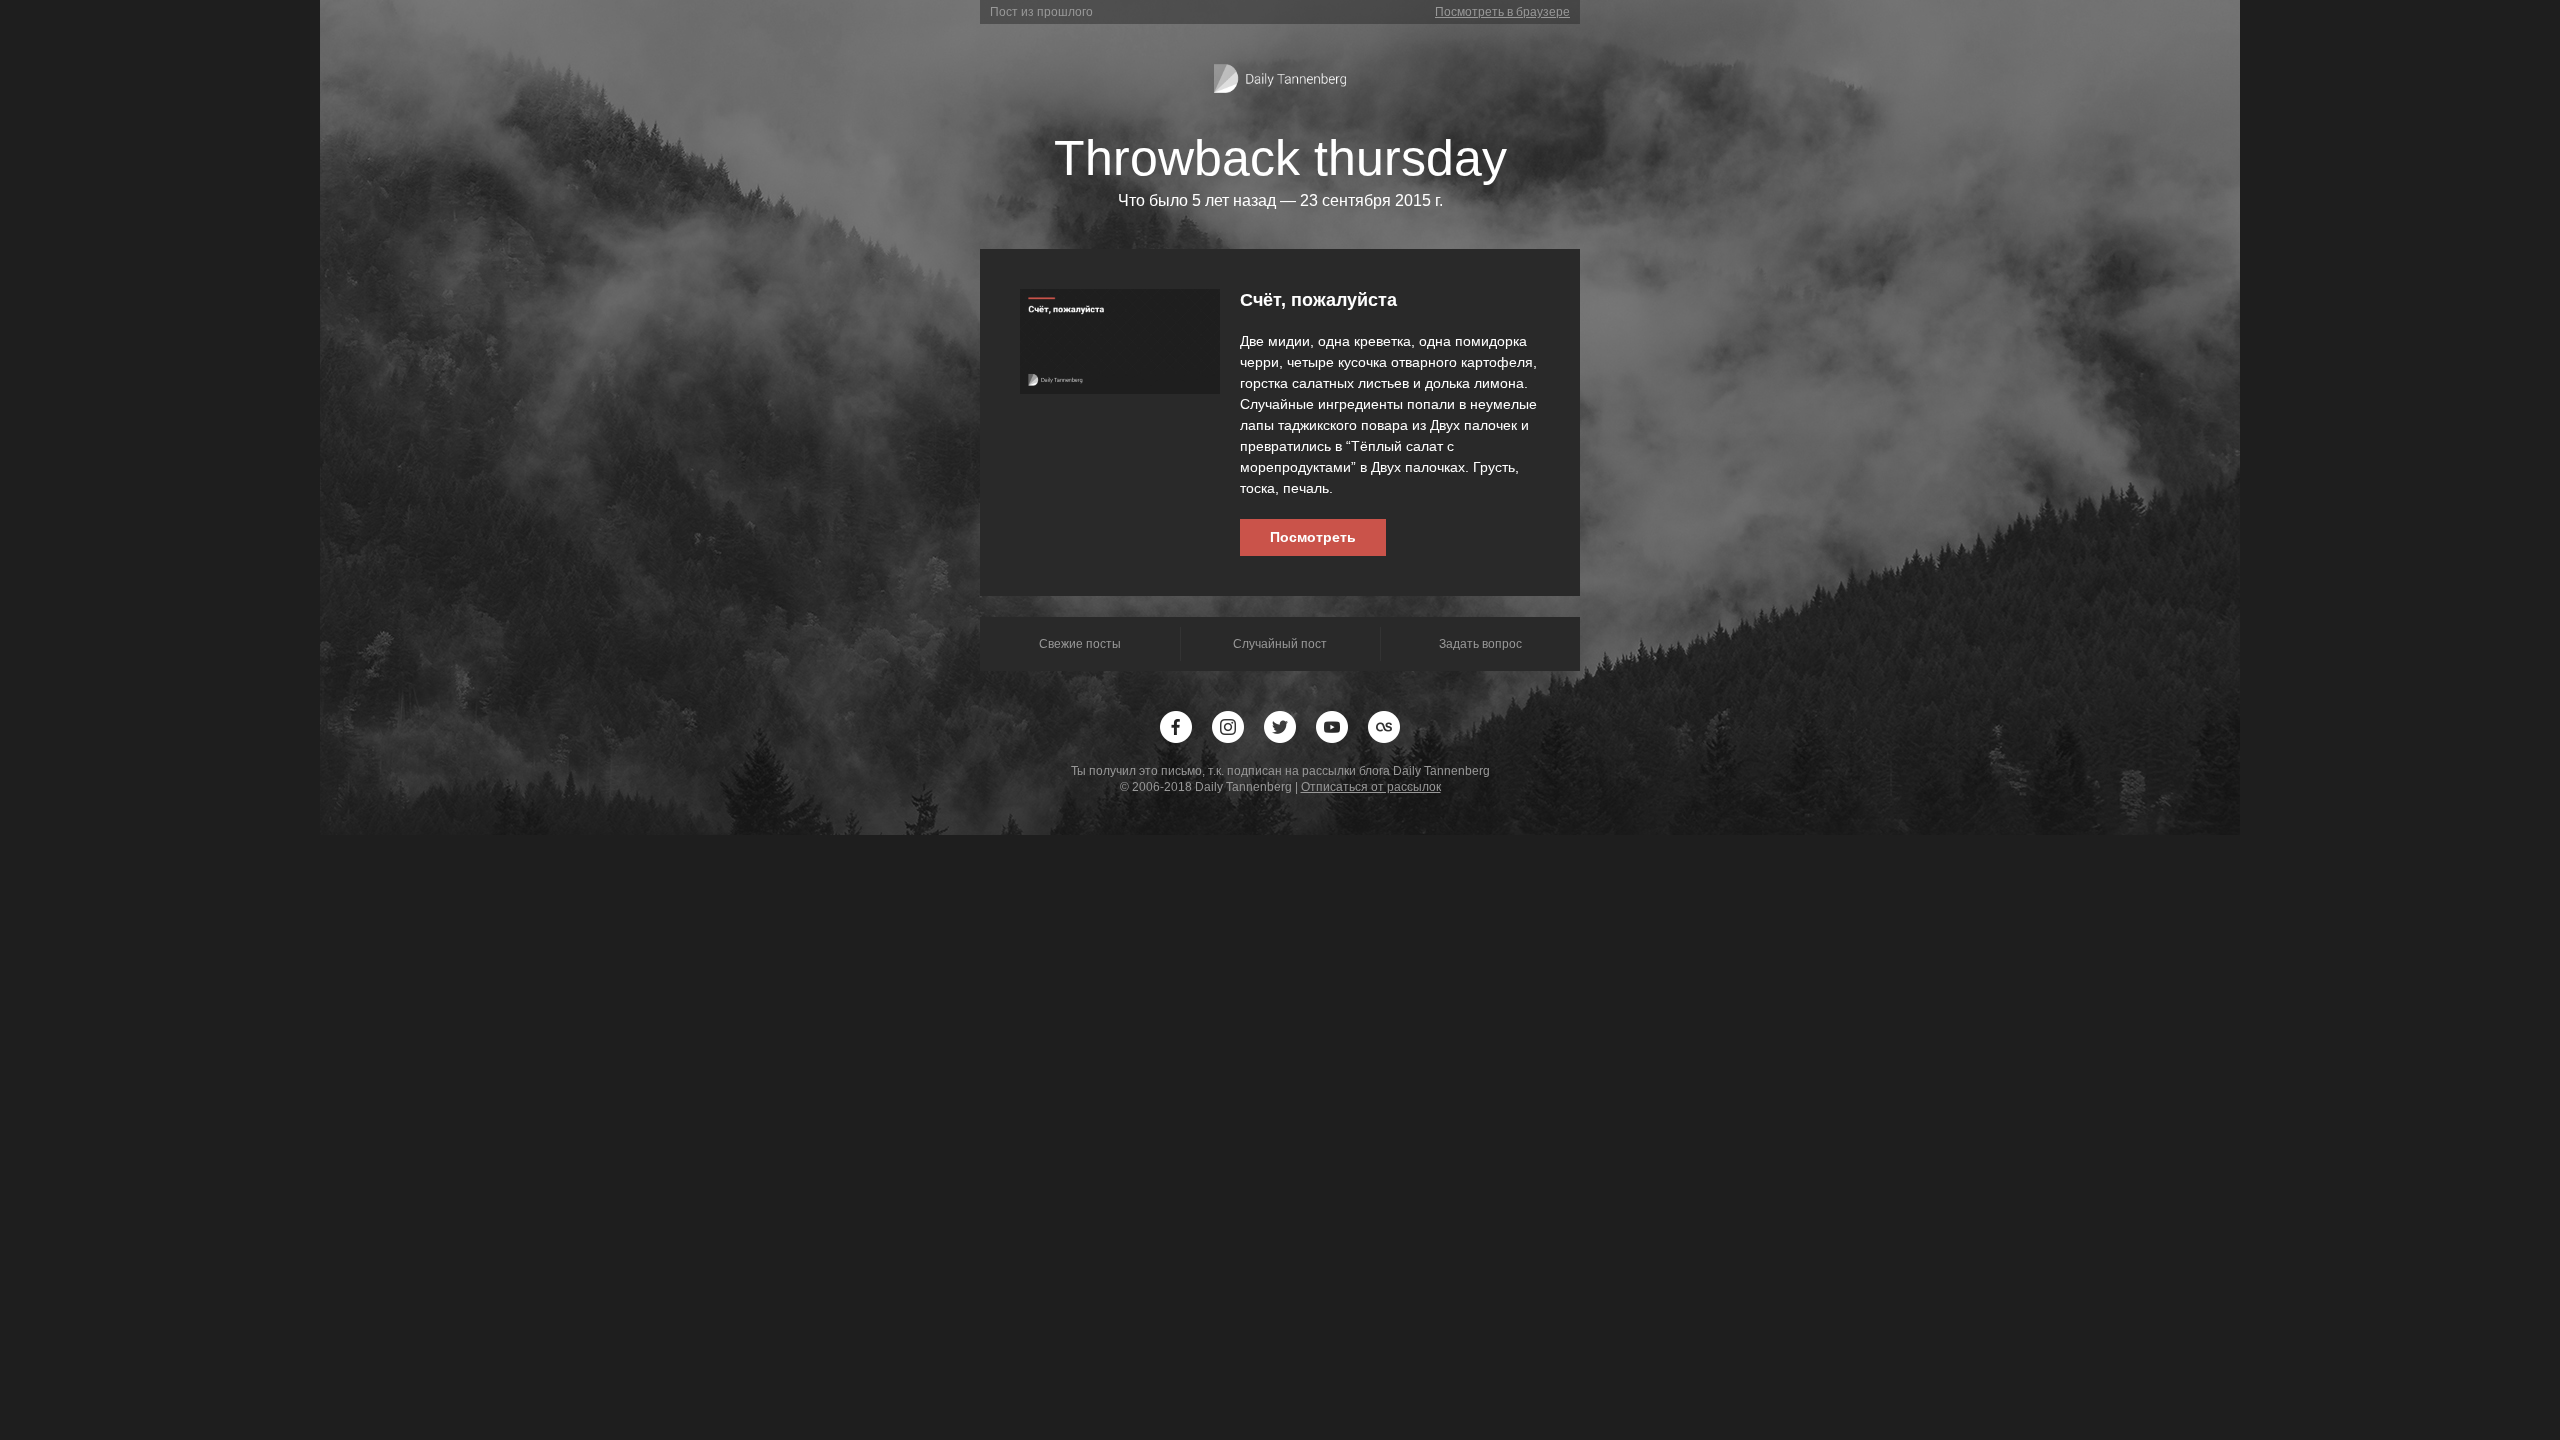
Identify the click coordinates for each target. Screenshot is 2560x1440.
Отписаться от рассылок (1371, 787)
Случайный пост (1280, 644)
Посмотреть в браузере (1502, 12)
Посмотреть (1313, 537)
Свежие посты (1080, 644)
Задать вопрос (1480, 644)
